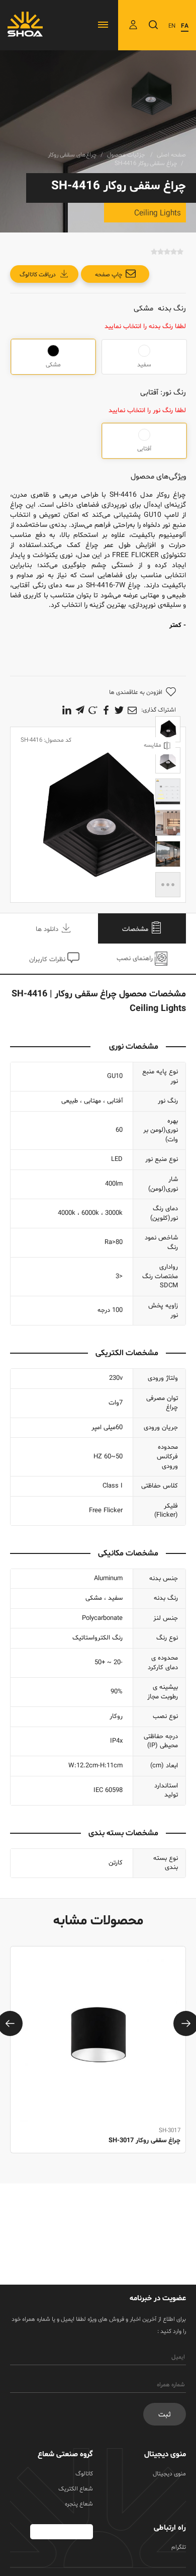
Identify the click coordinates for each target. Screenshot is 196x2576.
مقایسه (153, 745)
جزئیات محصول (127, 155)
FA (185, 26)
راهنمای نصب (136, 959)
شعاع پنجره (79, 2504)
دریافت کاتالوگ (38, 275)
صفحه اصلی (171, 155)
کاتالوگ (84, 2474)
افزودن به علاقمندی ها (136, 692)
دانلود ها (48, 929)
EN (172, 26)
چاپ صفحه (109, 275)
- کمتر (178, 626)
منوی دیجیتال (169, 2474)
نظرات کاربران (48, 960)
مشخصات (136, 929)
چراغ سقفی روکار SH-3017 (144, 2141)
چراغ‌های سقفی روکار (72, 155)
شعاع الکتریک (76, 2489)
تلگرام (179, 2547)
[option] (98, 2061)
